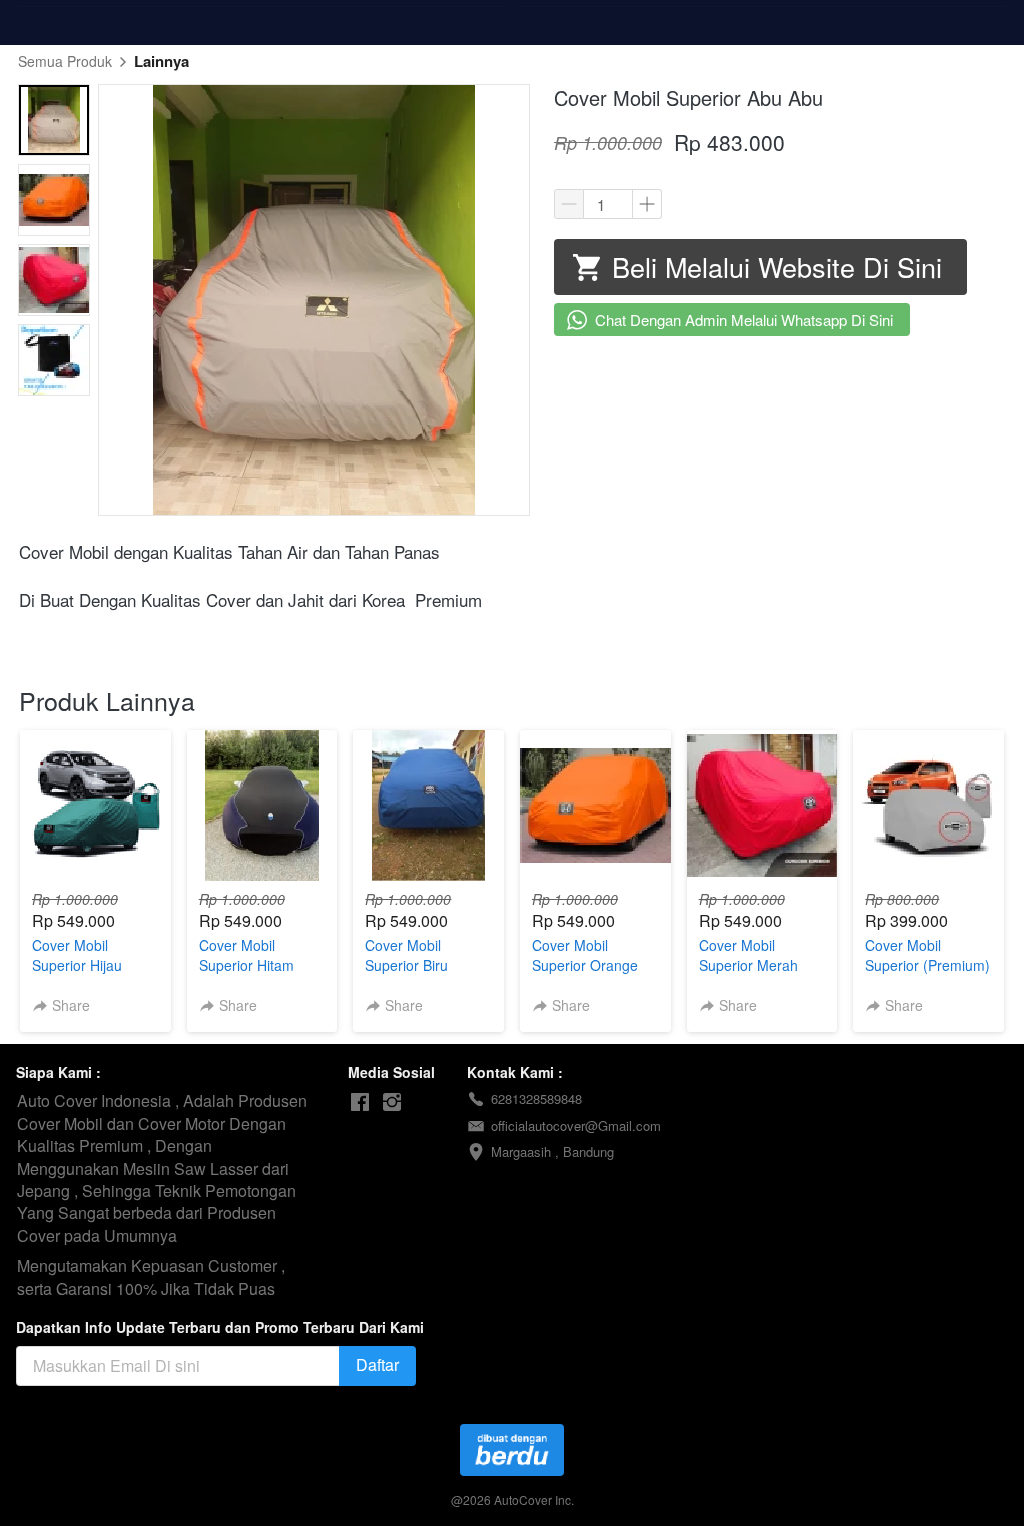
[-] (360, 1102)
